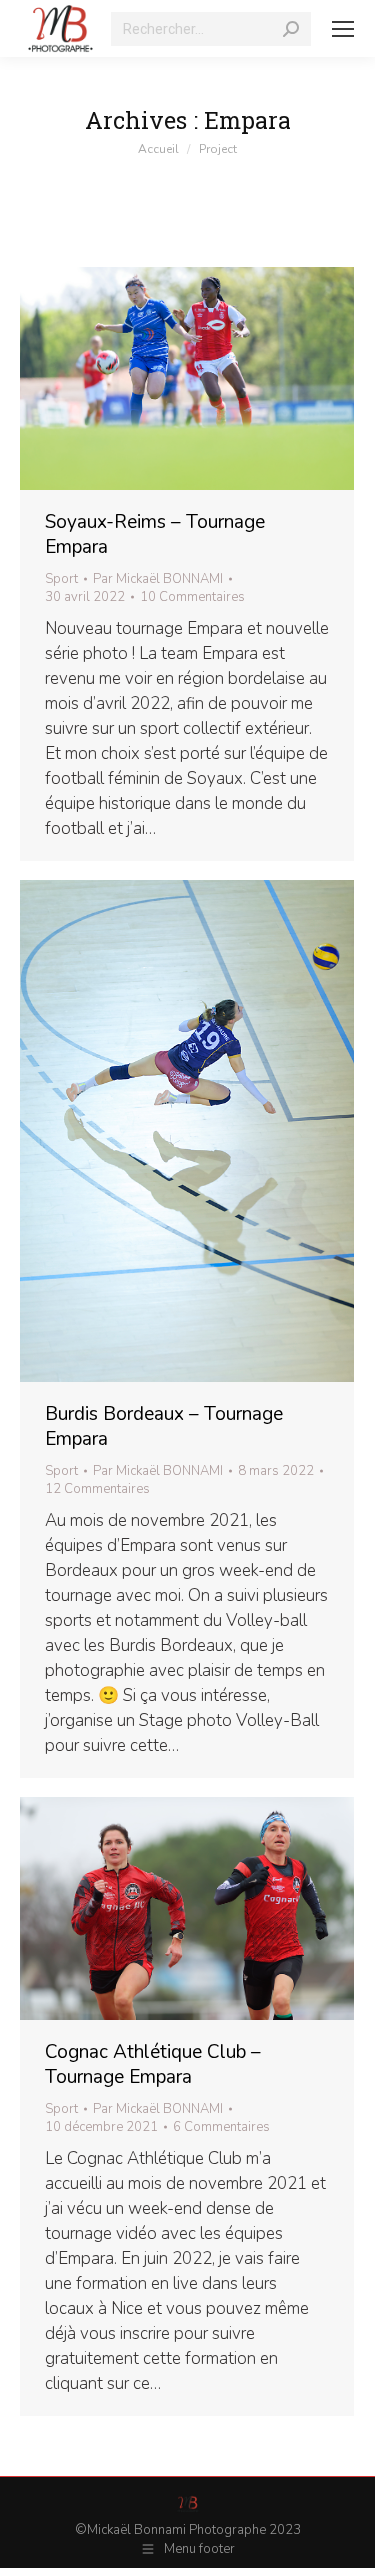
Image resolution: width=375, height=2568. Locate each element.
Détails (214, 378)
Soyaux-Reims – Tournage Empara (155, 534)
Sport (61, 579)
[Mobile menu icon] (343, 29)
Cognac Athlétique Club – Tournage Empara (153, 2064)
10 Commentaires (192, 597)
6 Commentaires (221, 2127)
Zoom (160, 378)
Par (158, 579)
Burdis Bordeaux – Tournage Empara (164, 1426)
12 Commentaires (97, 1489)
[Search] (291, 29)
